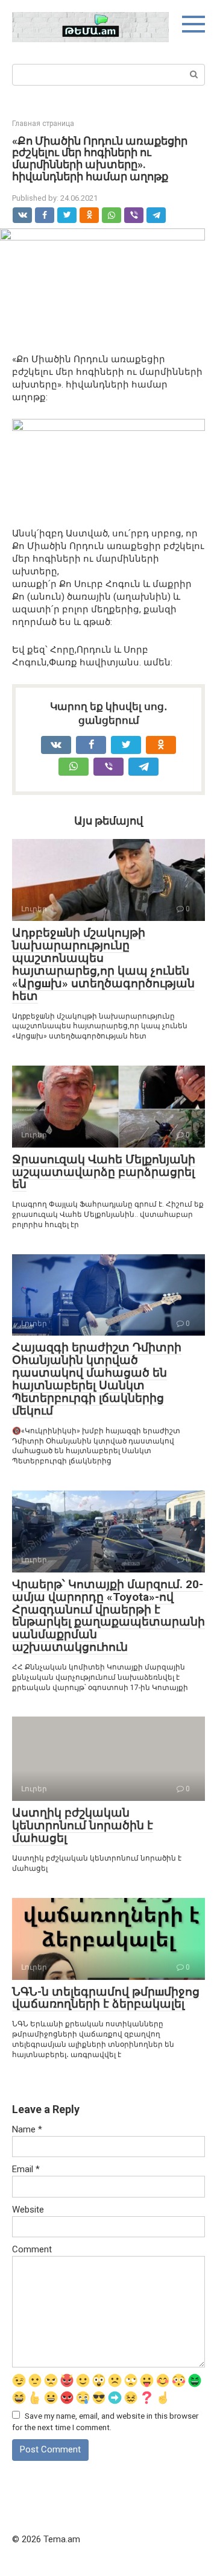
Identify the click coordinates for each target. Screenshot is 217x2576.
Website (28, 2210)
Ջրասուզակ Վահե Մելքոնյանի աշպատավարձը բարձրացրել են (104, 1172)
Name (27, 2129)
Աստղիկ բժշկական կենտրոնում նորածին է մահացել (83, 1825)
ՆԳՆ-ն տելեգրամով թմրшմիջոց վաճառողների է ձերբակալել (106, 1998)
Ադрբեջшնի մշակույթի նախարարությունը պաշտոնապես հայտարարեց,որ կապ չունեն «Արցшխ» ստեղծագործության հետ (103, 964)
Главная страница (43, 124)
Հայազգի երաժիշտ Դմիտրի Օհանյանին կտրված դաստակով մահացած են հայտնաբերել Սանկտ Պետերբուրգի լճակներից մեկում (97, 1379)
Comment (32, 2249)
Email (26, 2169)
